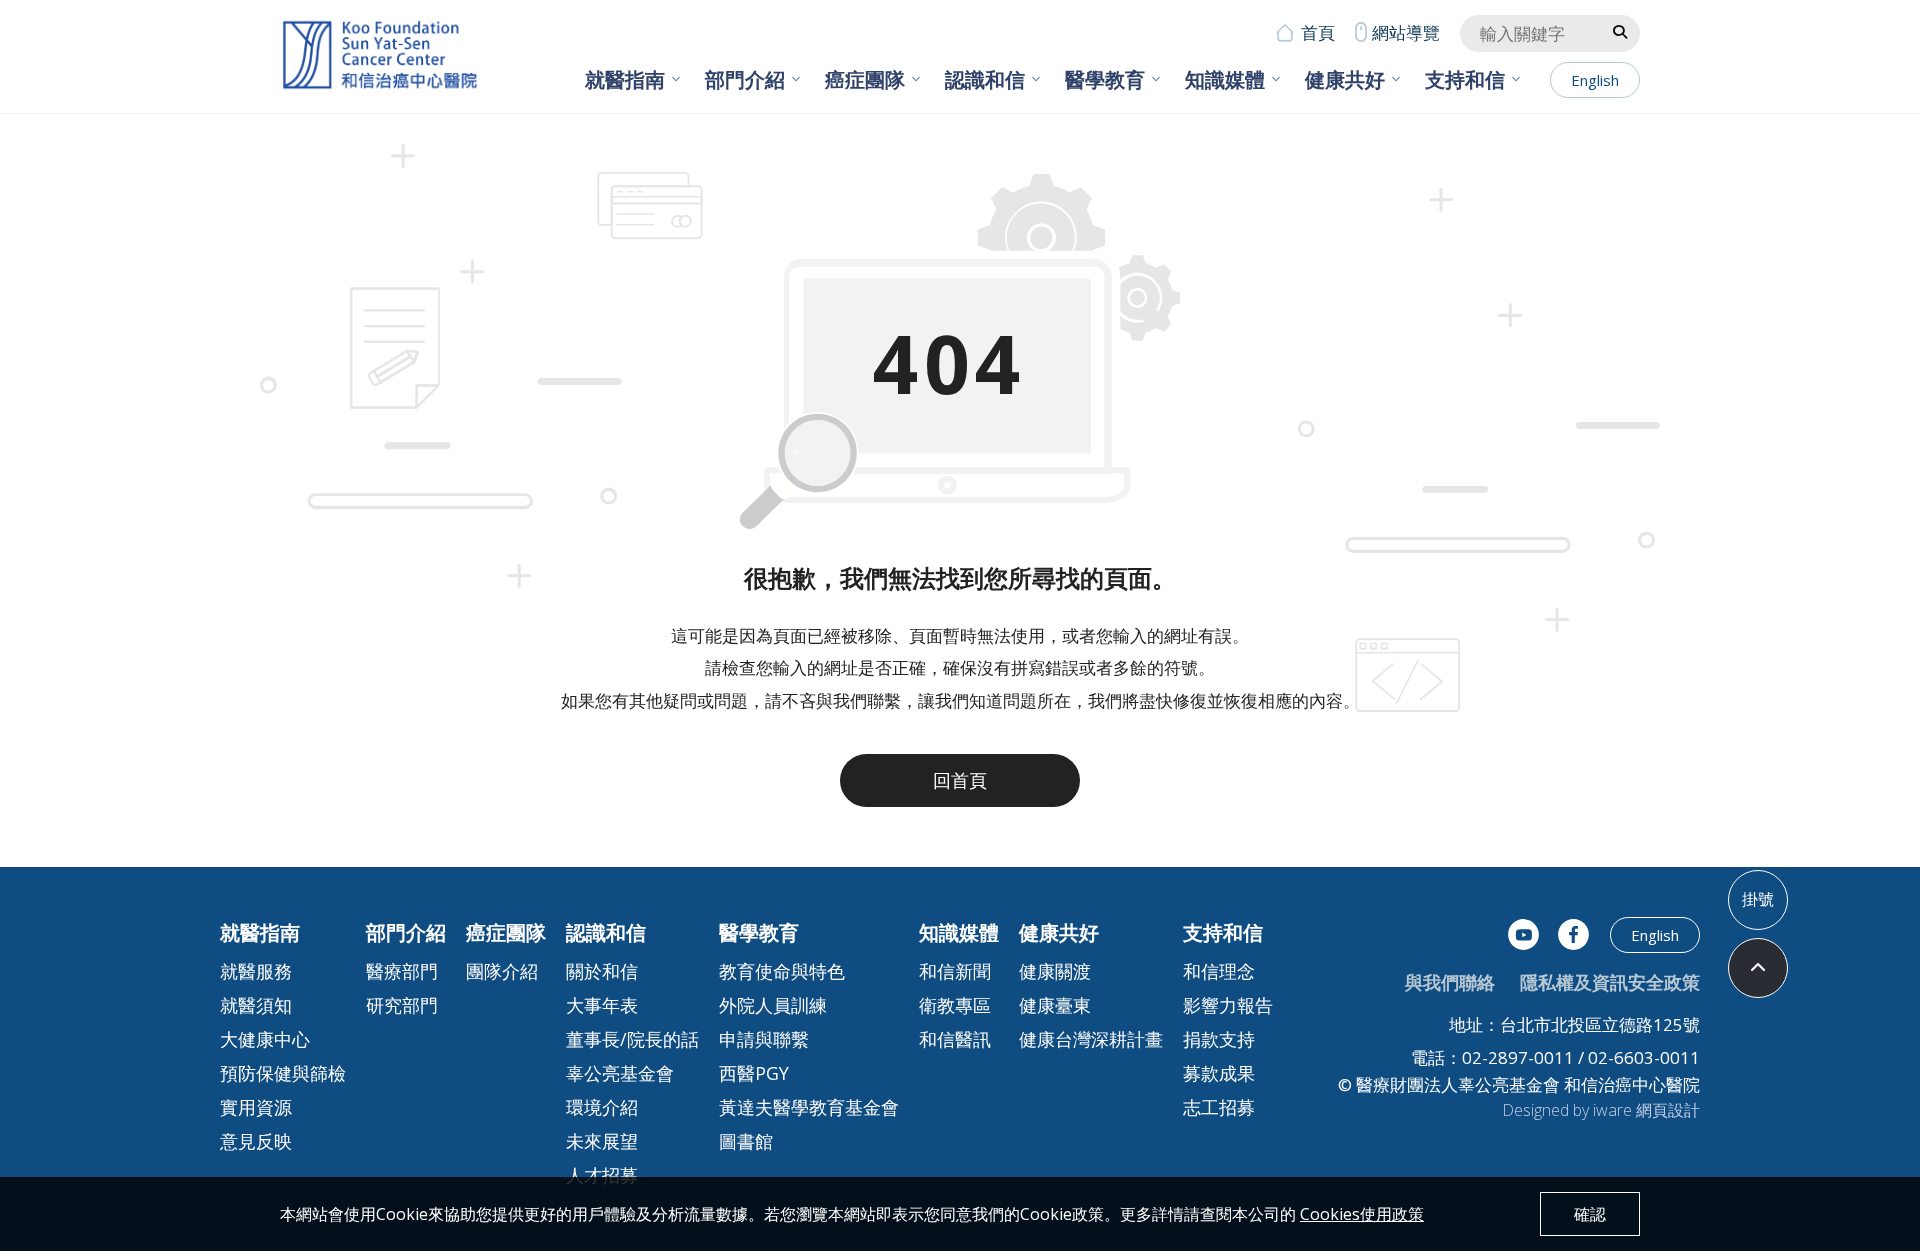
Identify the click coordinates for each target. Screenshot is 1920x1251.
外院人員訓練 (773, 1005)
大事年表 (602, 1005)
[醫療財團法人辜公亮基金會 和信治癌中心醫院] (380, 56)
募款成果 (1219, 1073)
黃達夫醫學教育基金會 (809, 1107)
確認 (1590, 1214)
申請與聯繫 (764, 1039)
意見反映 (256, 1141)
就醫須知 (256, 1005)
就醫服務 (256, 971)
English (1595, 80)
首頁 (1318, 32)
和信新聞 (955, 971)
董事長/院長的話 (632, 1039)
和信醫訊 (955, 1039)
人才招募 (602, 1175)
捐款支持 (1219, 1039)
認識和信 (985, 79)
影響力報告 (1228, 1005)
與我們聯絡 (1450, 982)
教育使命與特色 (782, 971)
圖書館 (746, 1141)
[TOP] (1758, 968)
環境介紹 (602, 1107)
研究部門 (402, 1005)
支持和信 (1465, 79)
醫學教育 (1105, 79)
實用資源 (256, 1107)
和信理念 (1219, 971)
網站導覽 (1406, 32)
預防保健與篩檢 (283, 1073)
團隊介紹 (502, 971)
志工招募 (1219, 1107)
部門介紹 (745, 79)
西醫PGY (754, 1073)
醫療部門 (402, 971)
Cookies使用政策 (1362, 1214)
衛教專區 (955, 1005)
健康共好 (1345, 79)
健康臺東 (1055, 1005)
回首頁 (960, 780)
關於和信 (602, 971)
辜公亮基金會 (620, 1073)
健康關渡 (1055, 971)
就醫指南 (625, 79)
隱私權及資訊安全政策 (1610, 982)
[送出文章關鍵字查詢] (1620, 31)
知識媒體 (1225, 79)
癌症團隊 (865, 79)
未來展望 (602, 1141)
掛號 (1758, 899)
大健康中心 (265, 1039)
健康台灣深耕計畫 (1091, 1039)
